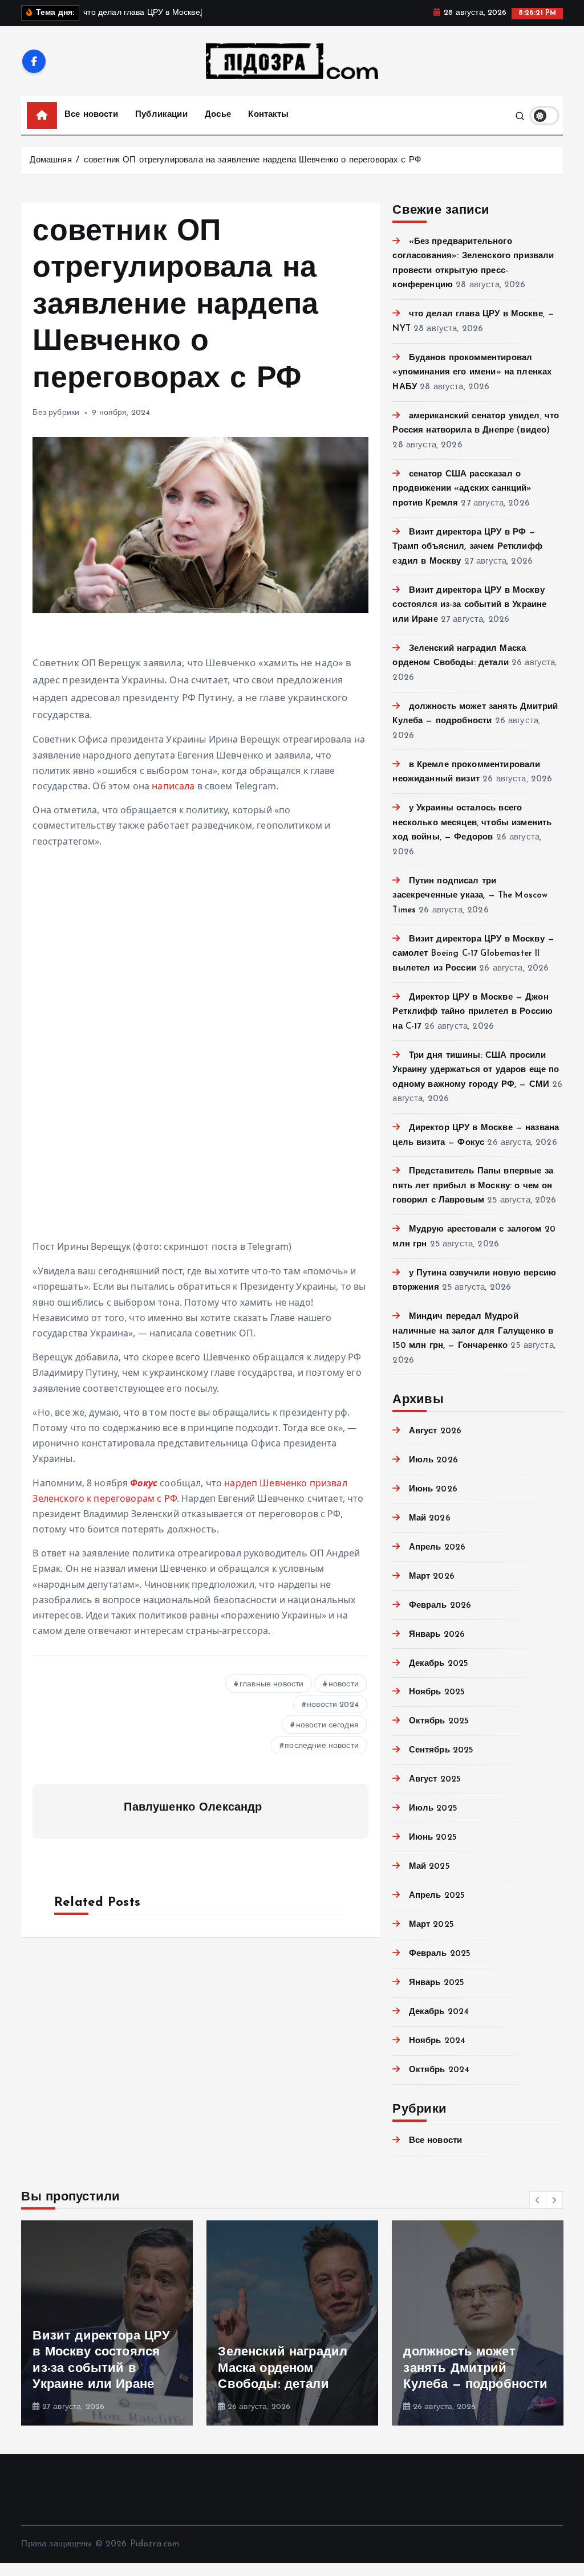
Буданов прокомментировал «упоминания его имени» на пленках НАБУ (472, 373)
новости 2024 (333, 1705)
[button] (538, 2200)
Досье (218, 115)
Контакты (268, 115)
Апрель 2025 (437, 1896)
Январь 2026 (437, 1635)
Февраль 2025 (440, 1954)
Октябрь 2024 (439, 2070)
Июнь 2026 (433, 1489)
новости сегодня (327, 1725)
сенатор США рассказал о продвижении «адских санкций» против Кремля (462, 489)
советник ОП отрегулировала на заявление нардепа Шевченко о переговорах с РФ (252, 160)
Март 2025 (431, 1925)
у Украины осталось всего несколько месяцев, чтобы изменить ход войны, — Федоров (472, 823)
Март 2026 (432, 1577)
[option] (107, 2323)
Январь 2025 (437, 1983)
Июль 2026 (433, 1460)
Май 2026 (429, 1519)
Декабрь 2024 (439, 2012)
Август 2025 (435, 1780)
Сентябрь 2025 (441, 1750)
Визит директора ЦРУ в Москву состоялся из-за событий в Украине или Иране (469, 605)
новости (344, 1684)
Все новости (91, 115)
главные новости (271, 1684)
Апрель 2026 (437, 1548)
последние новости (322, 1746)
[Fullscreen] (38, 1222)
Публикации (161, 115)
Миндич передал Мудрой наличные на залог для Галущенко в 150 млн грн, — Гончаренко (473, 1331)
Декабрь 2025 (439, 1664)
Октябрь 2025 (439, 1721)
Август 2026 (435, 1431)
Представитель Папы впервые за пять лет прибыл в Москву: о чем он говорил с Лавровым (473, 1186)
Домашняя (50, 160)
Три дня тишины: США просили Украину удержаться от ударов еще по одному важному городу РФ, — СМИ (476, 1070)
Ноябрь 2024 (437, 2041)
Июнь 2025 (433, 1838)
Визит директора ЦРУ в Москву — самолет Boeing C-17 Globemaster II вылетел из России (473, 954)
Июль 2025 (433, 1809)
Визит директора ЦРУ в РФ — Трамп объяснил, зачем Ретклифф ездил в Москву (467, 547)
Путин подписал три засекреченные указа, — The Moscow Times (470, 896)
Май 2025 (429, 1867)
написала (173, 786)
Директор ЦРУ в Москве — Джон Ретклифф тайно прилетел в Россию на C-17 (473, 1012)
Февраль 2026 (440, 1606)
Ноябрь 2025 (437, 1692)
